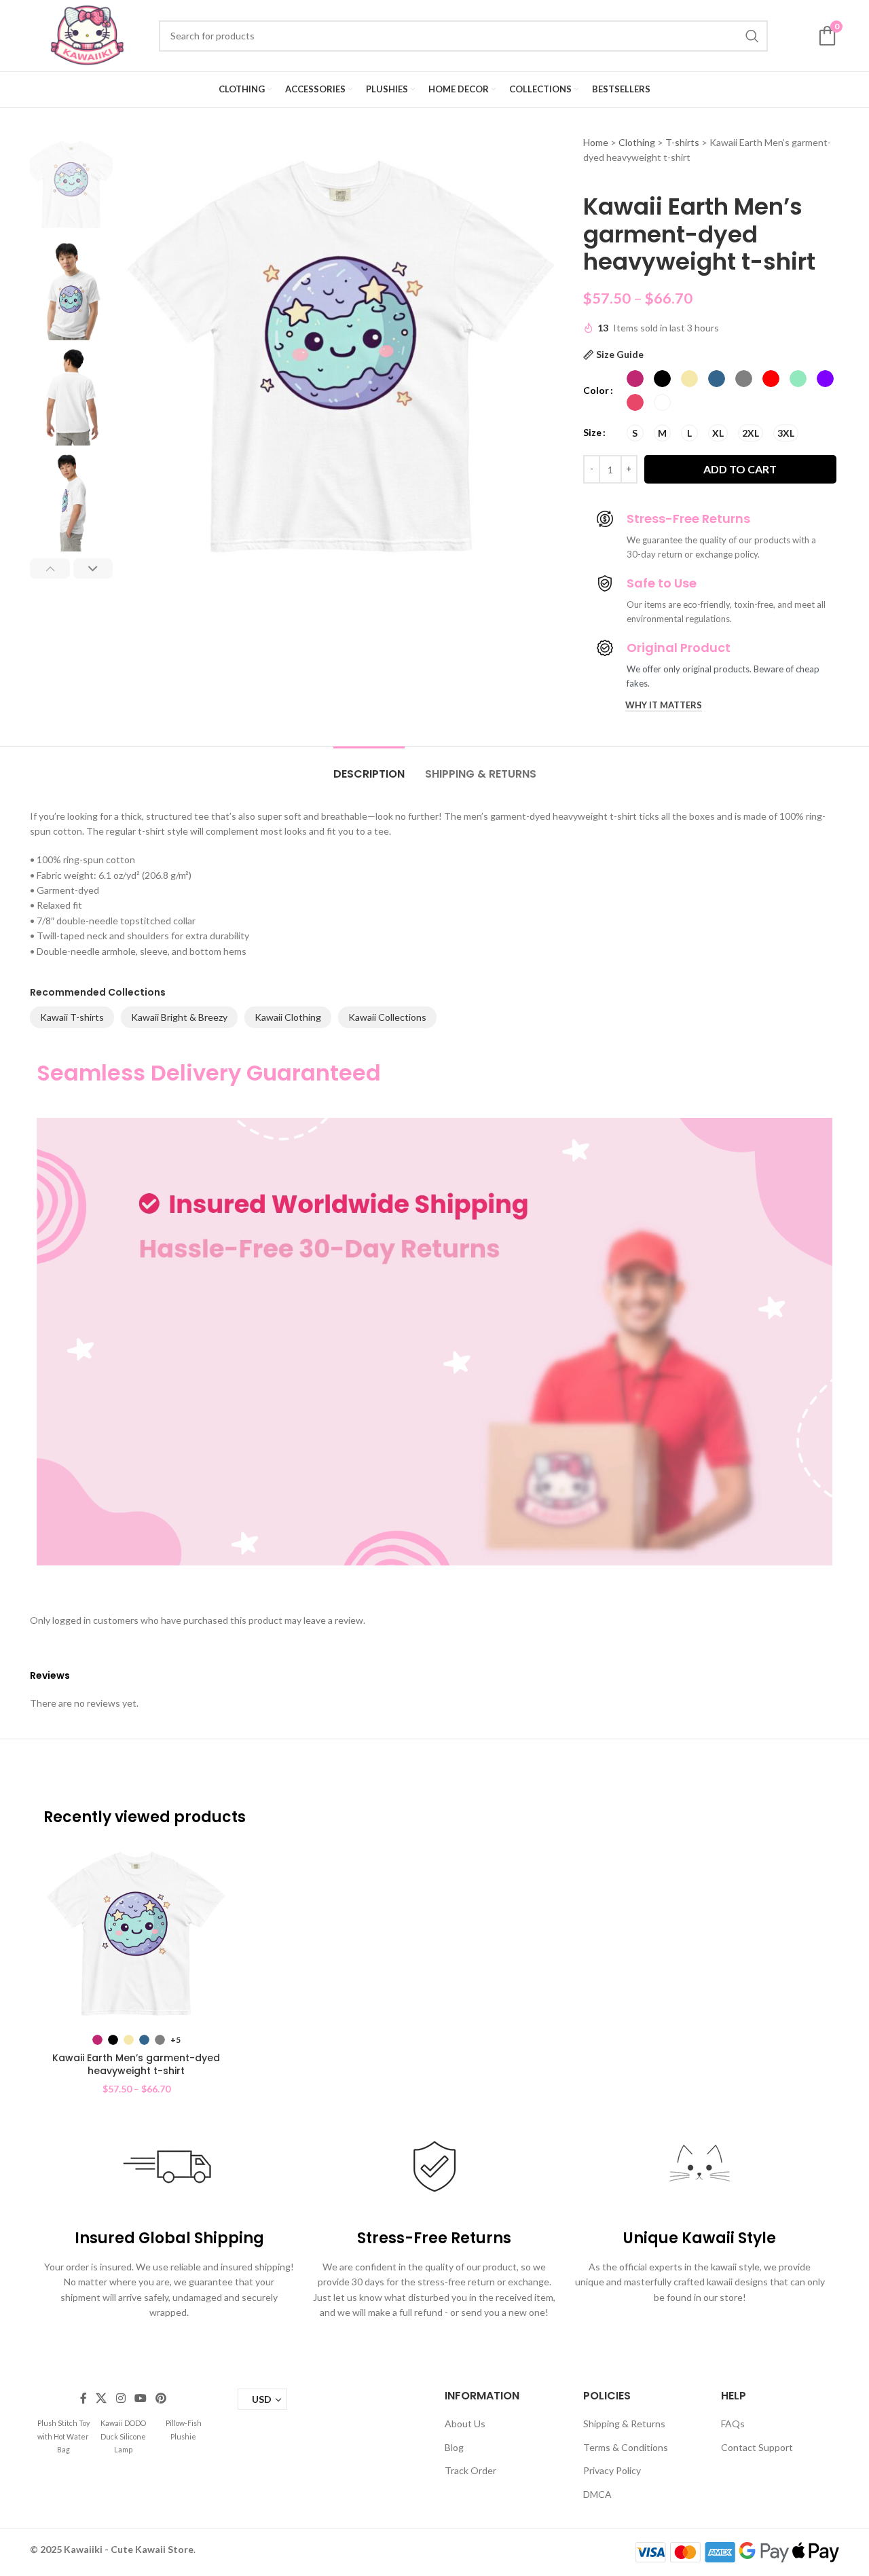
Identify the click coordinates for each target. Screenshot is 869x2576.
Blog (454, 2447)
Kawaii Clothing (288, 1017)
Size (592, 432)
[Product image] (136, 1934)
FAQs (733, 2424)
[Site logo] (88, 34)
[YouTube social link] (140, 2399)
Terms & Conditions (626, 2447)
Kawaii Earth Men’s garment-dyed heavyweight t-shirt (136, 2065)
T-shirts (682, 142)
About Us (465, 2424)
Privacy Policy (612, 2470)
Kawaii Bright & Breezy (179, 1017)
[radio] (635, 379)
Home (596, 142)
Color (596, 390)
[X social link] (101, 2399)
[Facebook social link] (83, 2399)
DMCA (597, 2494)
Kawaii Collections (387, 1017)
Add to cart (740, 469)
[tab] (369, 767)
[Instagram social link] (121, 2399)
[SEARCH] (752, 36)
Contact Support (757, 2447)
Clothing (637, 142)
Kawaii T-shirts (72, 1017)
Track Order (470, 2470)
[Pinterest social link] (161, 2399)
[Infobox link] (63, 2436)
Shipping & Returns (624, 2424)
